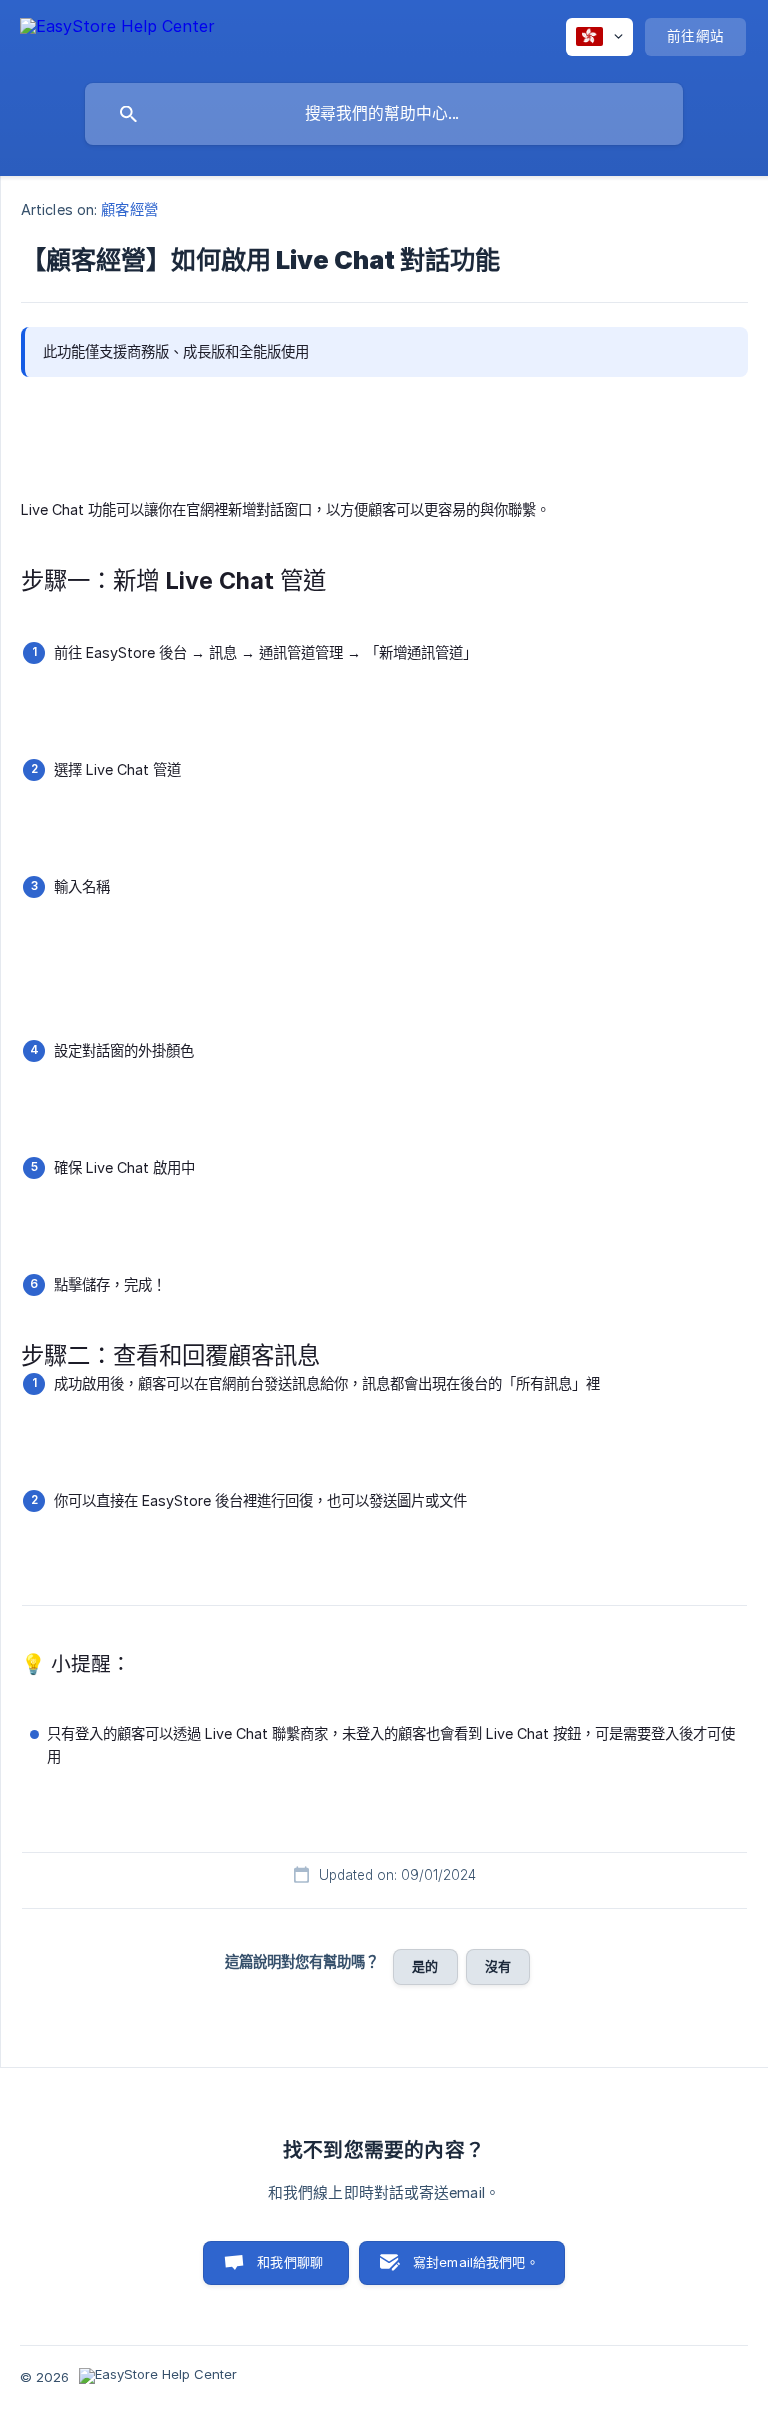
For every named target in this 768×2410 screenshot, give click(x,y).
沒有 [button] (498, 1966)
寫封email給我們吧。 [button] (476, 2262)
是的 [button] (425, 1966)
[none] (117, 36)
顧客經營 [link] (129, 209)
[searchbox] (384, 114)
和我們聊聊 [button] (290, 2262)
